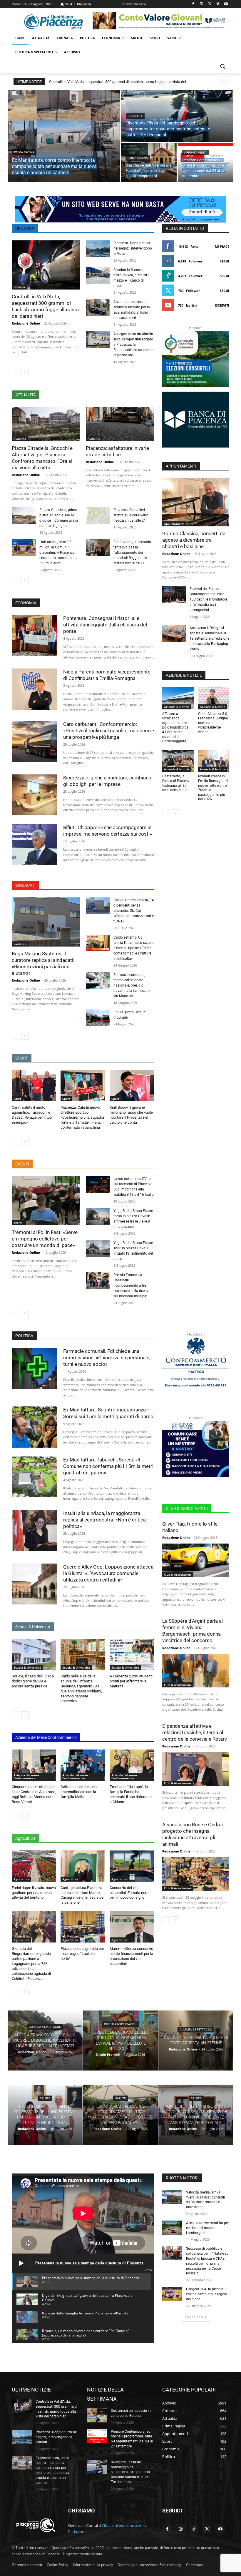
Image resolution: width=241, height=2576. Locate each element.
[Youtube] (226, 4)
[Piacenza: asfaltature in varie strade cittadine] (120, 424)
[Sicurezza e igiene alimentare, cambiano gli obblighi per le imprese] (35, 795)
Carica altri (194, 2317)
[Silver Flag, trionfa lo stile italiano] (196, 1560)
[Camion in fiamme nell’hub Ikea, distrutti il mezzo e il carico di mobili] (98, 276)
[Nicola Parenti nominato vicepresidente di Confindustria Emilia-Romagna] (35, 689)
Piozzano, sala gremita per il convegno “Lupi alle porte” (82, 1954)
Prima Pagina (24, 152)
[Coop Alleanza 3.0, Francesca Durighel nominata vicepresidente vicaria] (214, 698)
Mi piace (222, 246)
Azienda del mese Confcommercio (26, 1777)
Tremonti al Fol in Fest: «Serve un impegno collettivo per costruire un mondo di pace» (45, 1239)
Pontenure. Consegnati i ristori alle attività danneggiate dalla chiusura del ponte (105, 625)
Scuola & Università (27, 1667)
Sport (17, 1099)
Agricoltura (21, 1879)
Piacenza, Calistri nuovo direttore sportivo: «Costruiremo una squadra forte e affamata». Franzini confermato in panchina (82, 1117)
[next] (224, 82)
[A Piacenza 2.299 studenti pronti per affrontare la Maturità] (132, 1654)
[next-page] (25, 372)
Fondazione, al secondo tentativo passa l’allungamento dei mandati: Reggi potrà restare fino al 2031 (132, 553)
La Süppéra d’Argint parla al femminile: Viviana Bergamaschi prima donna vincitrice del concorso (193, 1631)
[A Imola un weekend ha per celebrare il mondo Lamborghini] (172, 2228)
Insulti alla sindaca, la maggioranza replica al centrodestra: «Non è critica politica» (104, 1520)
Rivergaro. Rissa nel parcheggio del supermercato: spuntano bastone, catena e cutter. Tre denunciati (130, 2472)
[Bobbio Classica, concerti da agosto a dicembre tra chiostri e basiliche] (196, 502)
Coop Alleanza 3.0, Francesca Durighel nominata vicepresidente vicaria (213, 723)
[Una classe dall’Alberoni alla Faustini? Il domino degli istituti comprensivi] (149, 162)
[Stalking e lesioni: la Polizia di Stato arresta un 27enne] (196, 2040)
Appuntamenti (195, 153)
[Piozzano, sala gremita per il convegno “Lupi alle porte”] (83, 1927)
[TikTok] (194, 2529)
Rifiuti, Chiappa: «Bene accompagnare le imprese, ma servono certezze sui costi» (108, 831)
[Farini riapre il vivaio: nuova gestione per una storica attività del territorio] (34, 1866)
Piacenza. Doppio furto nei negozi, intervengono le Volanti (133, 248)
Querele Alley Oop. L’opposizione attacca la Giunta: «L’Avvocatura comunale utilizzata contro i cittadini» (108, 1573)
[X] (210, 4)
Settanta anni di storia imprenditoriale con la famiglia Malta (79, 1792)
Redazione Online (26, 323)
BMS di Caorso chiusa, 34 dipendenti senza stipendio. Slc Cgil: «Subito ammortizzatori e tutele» (134, 911)
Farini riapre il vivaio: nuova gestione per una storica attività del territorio (34, 1893)
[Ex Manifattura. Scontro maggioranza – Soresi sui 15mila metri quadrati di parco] (35, 1427)
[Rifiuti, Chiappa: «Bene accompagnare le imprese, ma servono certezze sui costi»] (35, 845)
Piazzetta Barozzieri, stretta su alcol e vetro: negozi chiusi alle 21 (131, 515)
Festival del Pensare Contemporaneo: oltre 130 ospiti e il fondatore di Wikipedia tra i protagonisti (208, 599)
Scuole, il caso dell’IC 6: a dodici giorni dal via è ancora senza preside (33, 1681)
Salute (45, 2098)
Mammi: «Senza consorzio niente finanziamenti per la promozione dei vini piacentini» (131, 1956)
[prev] (214, 82)
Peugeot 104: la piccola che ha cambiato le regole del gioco (206, 2294)
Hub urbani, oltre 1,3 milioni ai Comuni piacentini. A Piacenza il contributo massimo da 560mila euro (58, 553)
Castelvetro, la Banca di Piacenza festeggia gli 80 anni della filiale (177, 783)
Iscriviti (222, 305)
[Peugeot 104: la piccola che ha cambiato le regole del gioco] (172, 2294)
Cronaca (135, 116)
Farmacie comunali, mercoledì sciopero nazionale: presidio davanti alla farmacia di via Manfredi (132, 985)
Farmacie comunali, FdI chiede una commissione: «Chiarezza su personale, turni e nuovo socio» (107, 1358)
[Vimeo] (218, 4)
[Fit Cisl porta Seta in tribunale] (98, 1018)
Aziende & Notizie (177, 707)
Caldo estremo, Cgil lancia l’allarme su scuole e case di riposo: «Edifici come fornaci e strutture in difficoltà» (133, 948)
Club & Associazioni (178, 1574)
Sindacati (20, 944)
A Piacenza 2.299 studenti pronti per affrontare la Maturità (131, 1681)
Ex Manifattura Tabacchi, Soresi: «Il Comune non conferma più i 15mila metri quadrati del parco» (108, 1466)
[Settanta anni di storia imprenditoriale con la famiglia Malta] (83, 1765)
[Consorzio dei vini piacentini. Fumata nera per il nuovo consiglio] (132, 1866)
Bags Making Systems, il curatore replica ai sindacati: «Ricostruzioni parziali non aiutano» (43, 963)
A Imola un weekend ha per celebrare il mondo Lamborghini (207, 2228)
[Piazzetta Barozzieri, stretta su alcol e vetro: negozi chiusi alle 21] (98, 516)
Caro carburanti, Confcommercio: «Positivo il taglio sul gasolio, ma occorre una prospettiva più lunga (109, 731)
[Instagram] (201, 4)
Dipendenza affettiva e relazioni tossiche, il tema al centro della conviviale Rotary (195, 1732)
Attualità (20, 438)
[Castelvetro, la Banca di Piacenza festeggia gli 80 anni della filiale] (178, 761)
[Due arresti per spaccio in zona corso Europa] (97, 2415)
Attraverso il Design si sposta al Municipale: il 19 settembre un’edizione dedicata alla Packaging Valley (209, 638)
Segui (225, 261)
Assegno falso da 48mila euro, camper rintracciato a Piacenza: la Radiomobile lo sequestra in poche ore (134, 345)
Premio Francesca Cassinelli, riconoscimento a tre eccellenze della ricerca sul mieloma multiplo (132, 1285)
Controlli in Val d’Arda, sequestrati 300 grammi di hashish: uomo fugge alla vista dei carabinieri (45, 306)
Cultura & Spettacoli (45, 2027)
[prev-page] (15, 372)
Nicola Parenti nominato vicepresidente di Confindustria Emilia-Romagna (107, 675)
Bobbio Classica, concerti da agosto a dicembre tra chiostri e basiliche (194, 540)
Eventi (18, 1223)
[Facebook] (193, 4)
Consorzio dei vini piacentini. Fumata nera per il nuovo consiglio (129, 1893)
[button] (222, 66)
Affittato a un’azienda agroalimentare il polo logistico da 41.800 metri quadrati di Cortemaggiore (176, 728)
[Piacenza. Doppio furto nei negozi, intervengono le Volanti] (98, 249)
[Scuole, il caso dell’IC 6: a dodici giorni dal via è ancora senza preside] (34, 1654)
